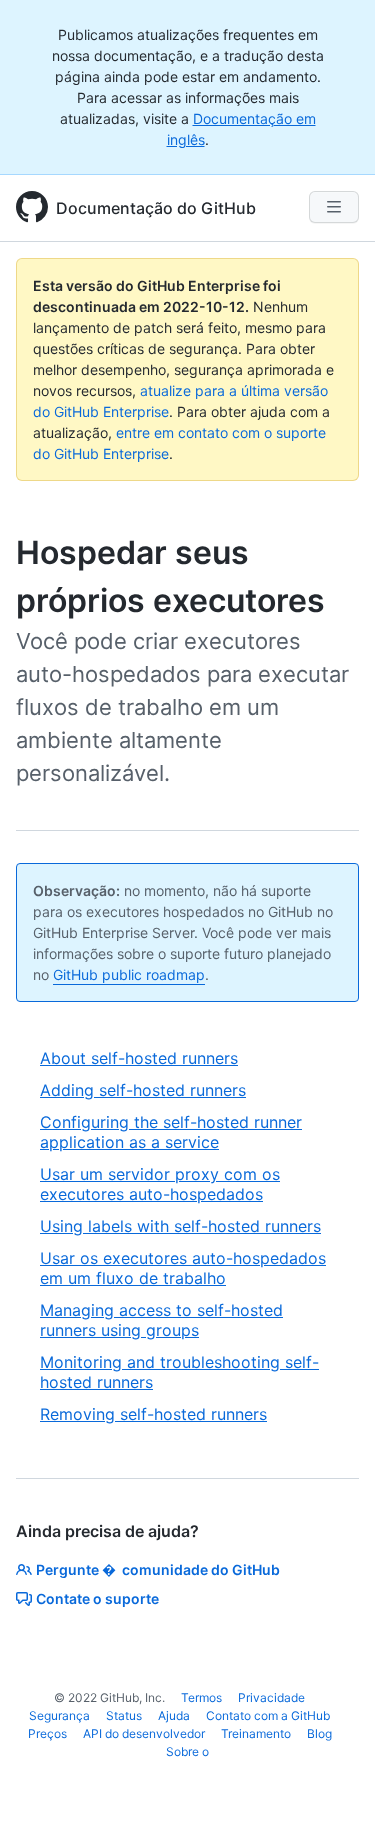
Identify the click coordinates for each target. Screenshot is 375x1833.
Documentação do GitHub (156, 208)
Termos (201, 1697)
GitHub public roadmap (129, 974)
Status (124, 1715)
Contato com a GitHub (268, 1715)
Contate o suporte (97, 1598)
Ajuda (174, 1715)
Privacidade (271, 1697)
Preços (47, 1733)
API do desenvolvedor (144, 1733)
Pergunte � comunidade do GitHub (158, 1569)
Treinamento (256, 1733)
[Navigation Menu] (334, 207)
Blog (319, 1733)
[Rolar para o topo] (331, 1789)
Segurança (59, 1715)
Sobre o (187, 1751)
